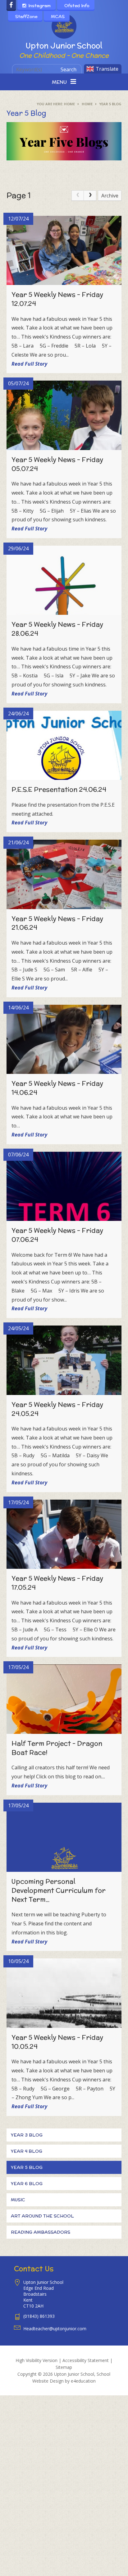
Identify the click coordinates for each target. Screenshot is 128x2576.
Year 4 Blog (27, 2151)
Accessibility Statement (86, 2360)
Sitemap (64, 2367)
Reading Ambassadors (41, 2232)
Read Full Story (29, 364)
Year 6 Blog (27, 2184)
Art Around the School (42, 2216)
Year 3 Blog (27, 2135)
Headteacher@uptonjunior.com (55, 2329)
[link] (78, 196)
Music (18, 2200)
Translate (107, 69)
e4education (83, 2381)
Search (69, 69)
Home (69, 104)
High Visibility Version (37, 2360)
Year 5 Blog (110, 104)
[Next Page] (90, 196)
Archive (110, 196)
